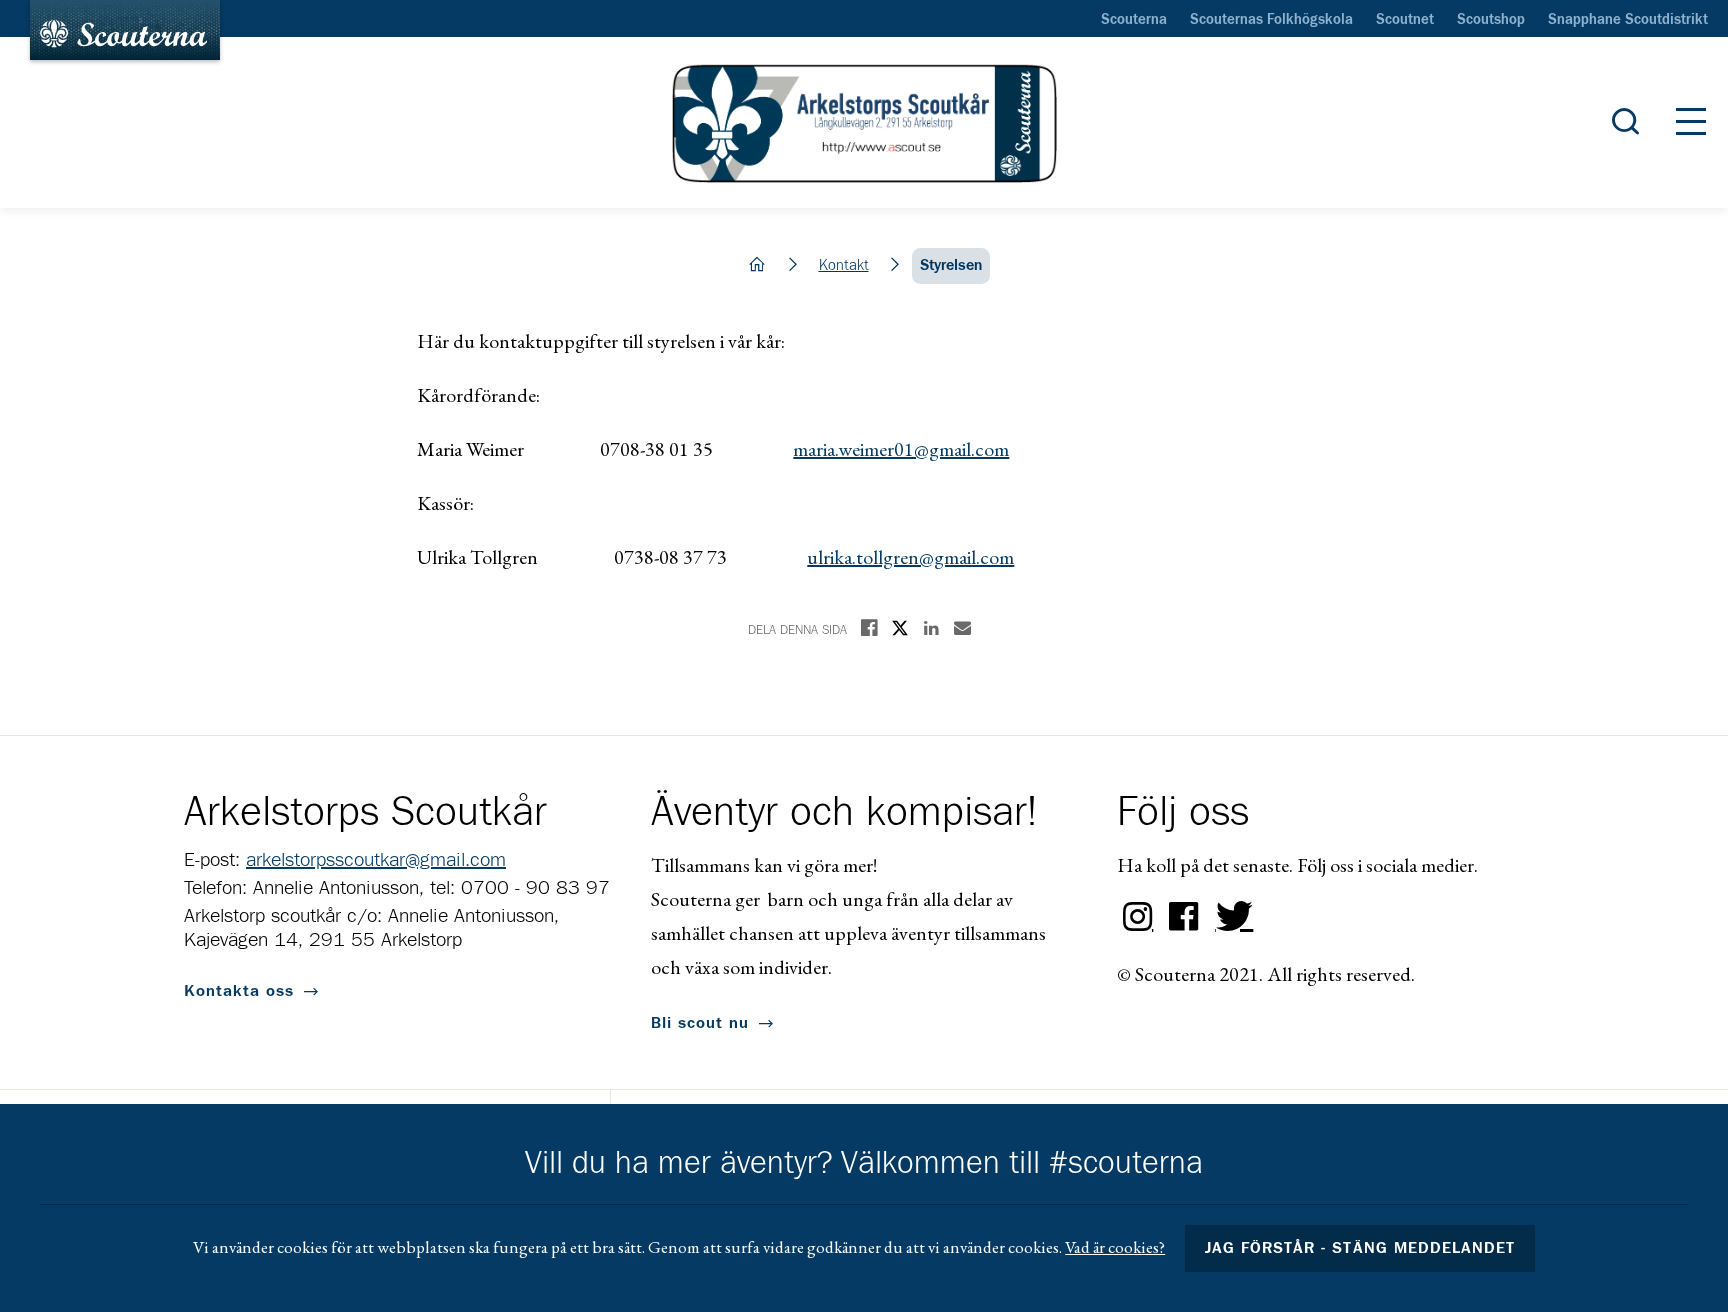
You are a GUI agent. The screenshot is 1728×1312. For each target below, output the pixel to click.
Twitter (1230, 917)
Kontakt (844, 265)
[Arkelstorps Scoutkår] (863, 123)
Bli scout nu (700, 1023)
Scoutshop (1491, 20)
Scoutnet (1405, 20)
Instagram (1138, 917)
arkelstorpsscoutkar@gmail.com (376, 860)
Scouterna (1134, 20)
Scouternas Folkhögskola (1271, 20)
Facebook (1184, 917)
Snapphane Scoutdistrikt (1628, 20)
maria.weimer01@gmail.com (901, 449)
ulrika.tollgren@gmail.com (910, 557)
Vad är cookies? (1115, 1247)
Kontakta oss (239, 991)
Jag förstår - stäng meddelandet (1360, 1248)
